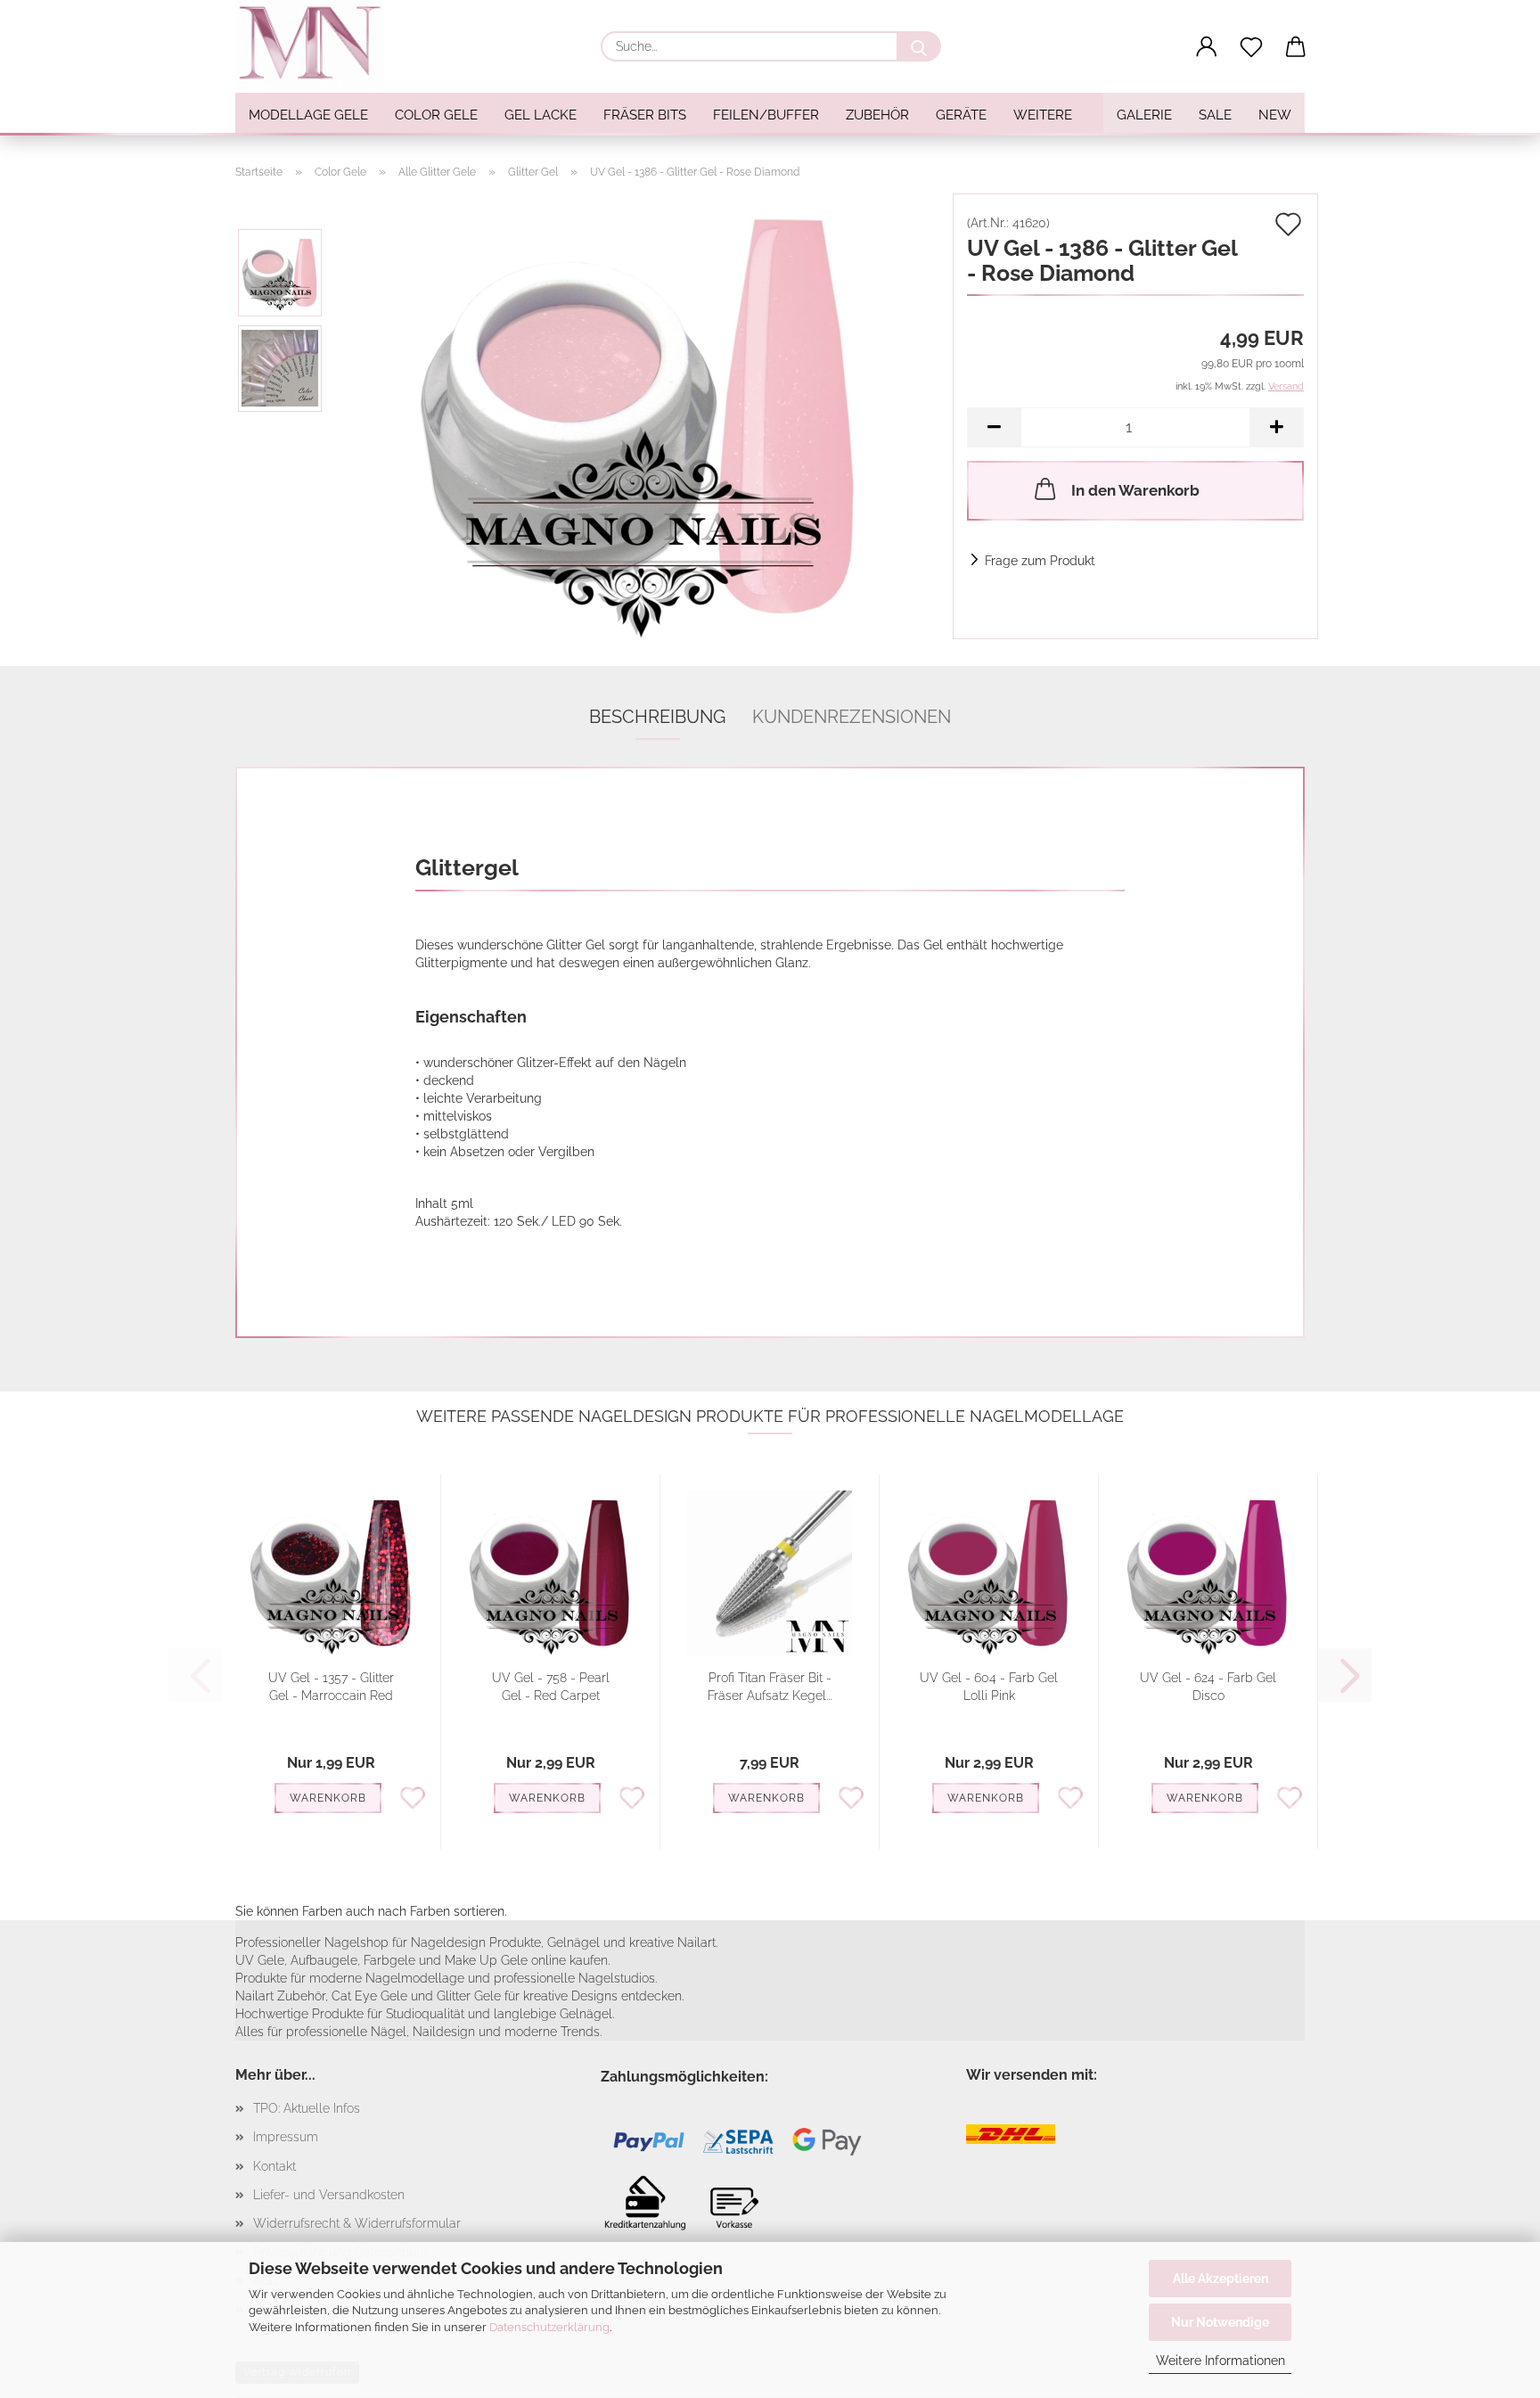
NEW (1275, 115)
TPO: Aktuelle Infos (307, 2108)
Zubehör (877, 115)
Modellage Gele (308, 115)
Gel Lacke (541, 115)
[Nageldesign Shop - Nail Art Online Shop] (316, 45)
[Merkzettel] (1251, 47)
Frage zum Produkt (1040, 561)
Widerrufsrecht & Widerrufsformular (357, 2223)
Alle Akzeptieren (1221, 2279)
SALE (1215, 115)
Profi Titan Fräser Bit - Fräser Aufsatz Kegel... (770, 1687)
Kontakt (274, 2166)
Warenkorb (328, 1798)
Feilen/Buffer (766, 115)
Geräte (961, 115)
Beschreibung (657, 717)
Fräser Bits (645, 115)
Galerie (1144, 115)
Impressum (286, 2137)
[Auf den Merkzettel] (413, 1796)
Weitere (1043, 115)
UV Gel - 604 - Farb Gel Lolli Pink (989, 1687)
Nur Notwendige (1220, 2322)
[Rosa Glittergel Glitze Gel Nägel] (639, 415)
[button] (1207, 47)
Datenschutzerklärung (549, 2327)
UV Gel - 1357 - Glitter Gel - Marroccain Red (331, 1687)
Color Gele (436, 115)
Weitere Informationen (1221, 2361)
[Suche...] (919, 46)
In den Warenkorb (1135, 490)
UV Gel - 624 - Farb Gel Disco (1208, 1687)
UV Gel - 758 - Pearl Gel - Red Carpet (551, 1687)
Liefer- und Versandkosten (329, 2195)
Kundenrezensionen (852, 717)
